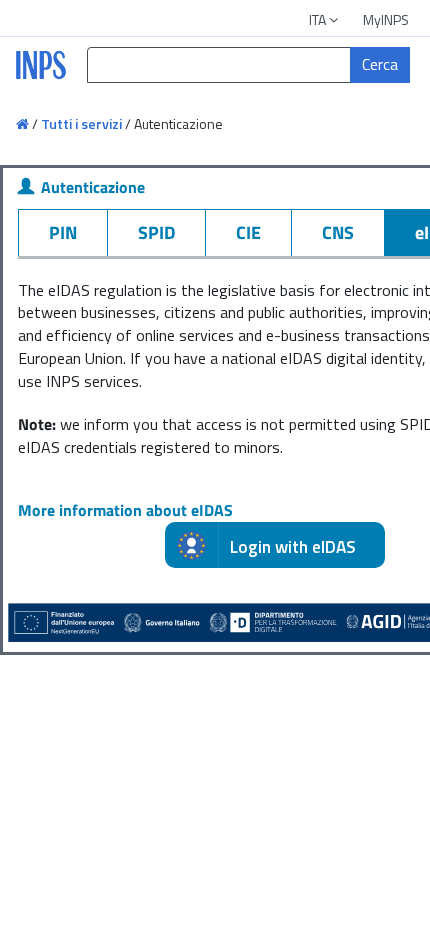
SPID (156, 232)
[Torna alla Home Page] (38, 76)
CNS (338, 232)
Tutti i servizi (81, 123)
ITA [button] (319, 19)
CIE (248, 232)
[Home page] (24, 123)
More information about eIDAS (125, 510)
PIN (63, 232)
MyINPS (386, 19)
